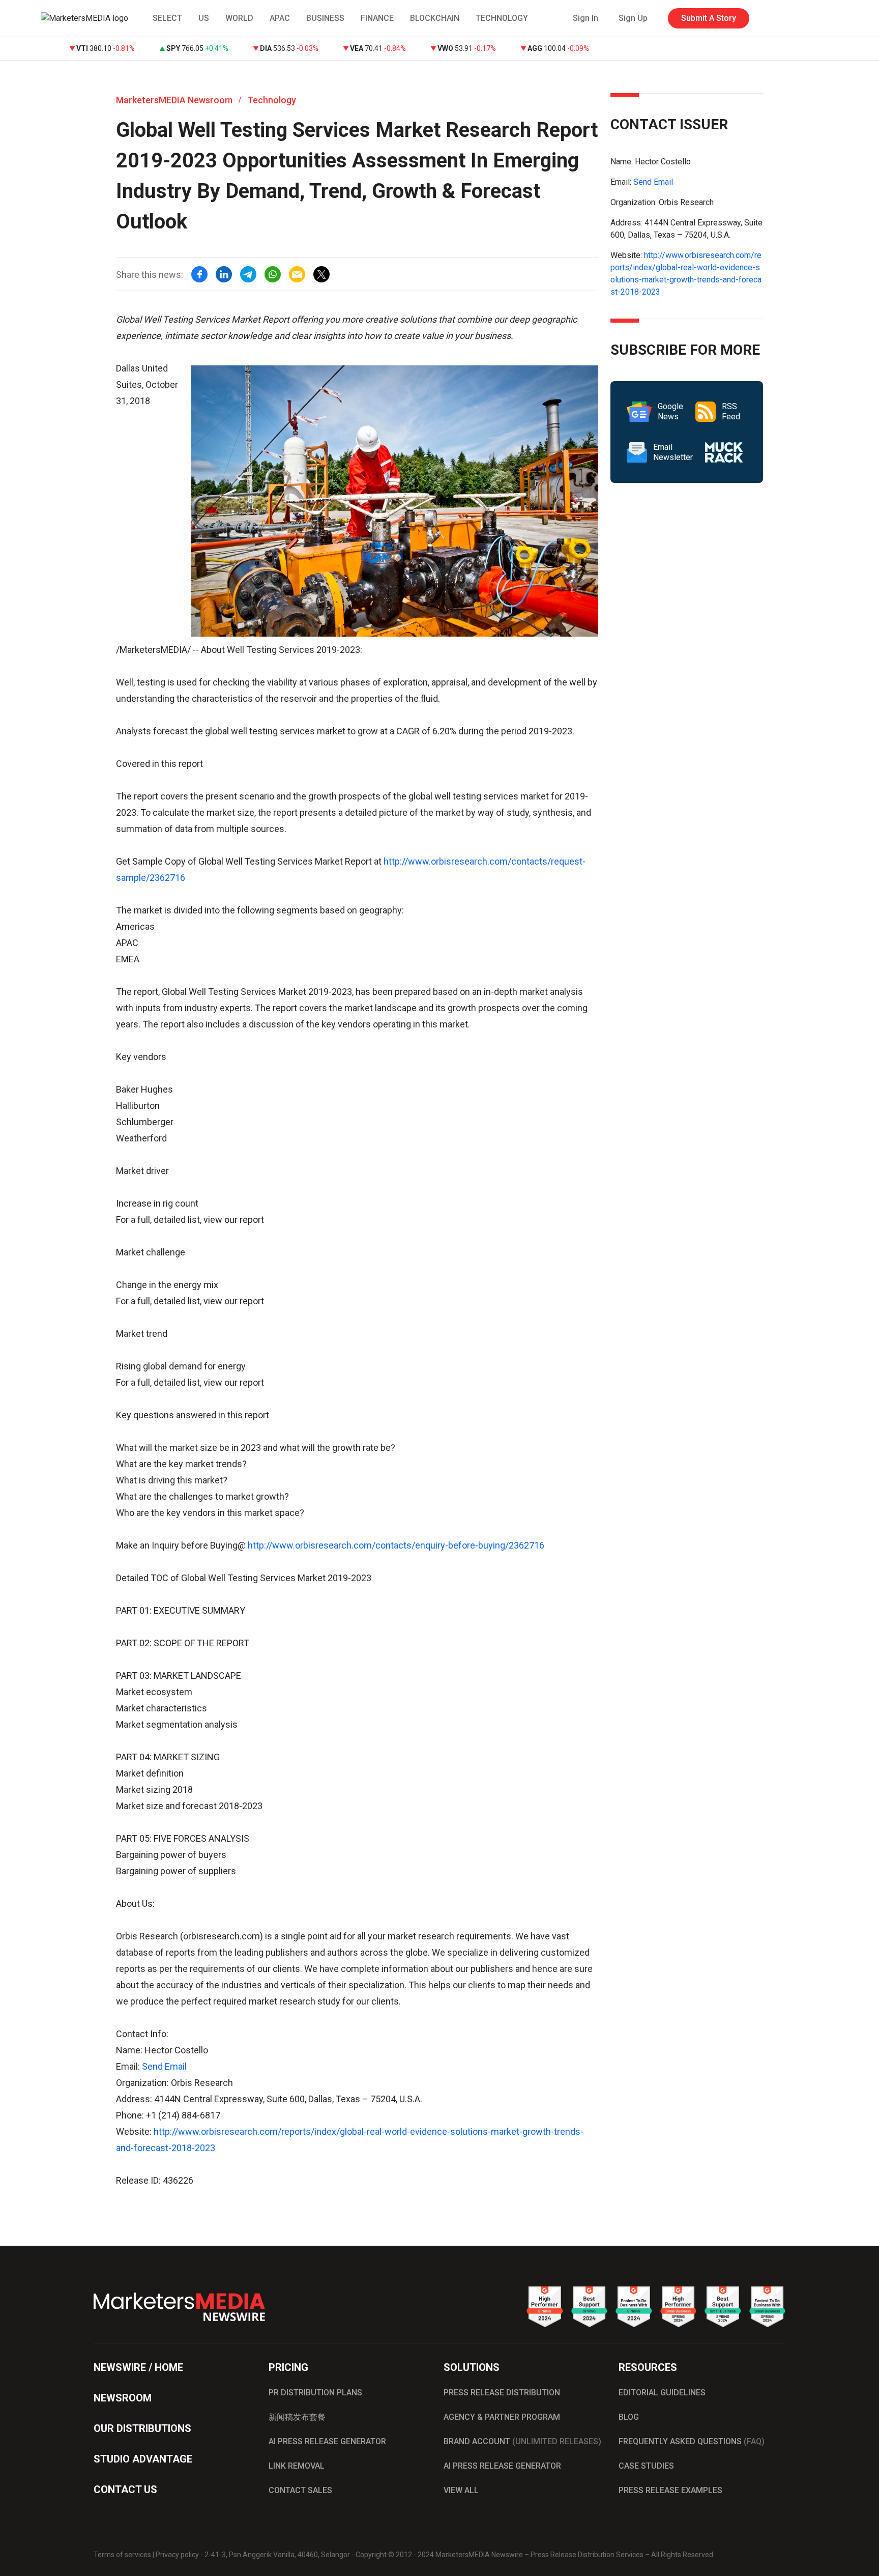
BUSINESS (325, 18)
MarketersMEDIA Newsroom (174, 100)
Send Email (164, 2066)
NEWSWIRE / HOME (138, 2367)
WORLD (239, 18)
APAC (280, 18)
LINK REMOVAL (297, 2466)
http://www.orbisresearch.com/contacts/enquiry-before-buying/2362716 (396, 1545)
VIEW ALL (461, 2490)
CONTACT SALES (300, 2490)
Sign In (585, 18)
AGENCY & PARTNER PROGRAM (502, 2417)
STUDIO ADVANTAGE (143, 2459)
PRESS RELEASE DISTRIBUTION (502, 2393)
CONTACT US (125, 2489)
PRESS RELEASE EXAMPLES (670, 2490)
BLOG (629, 2417)
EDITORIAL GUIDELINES (662, 2393)
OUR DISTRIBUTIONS (142, 2428)
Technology (272, 100)
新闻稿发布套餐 (297, 2417)
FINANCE (377, 18)
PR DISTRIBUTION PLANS (315, 2393)
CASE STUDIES (646, 2466)
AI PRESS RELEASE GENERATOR (327, 2441)
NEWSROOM (123, 2398)
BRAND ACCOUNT (522, 2441)
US (204, 18)
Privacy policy (177, 2555)
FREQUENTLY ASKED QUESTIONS (692, 2441)
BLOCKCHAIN (435, 18)
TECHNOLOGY (502, 18)
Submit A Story (709, 18)
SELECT (167, 18)
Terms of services (122, 2555)
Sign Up (633, 18)
